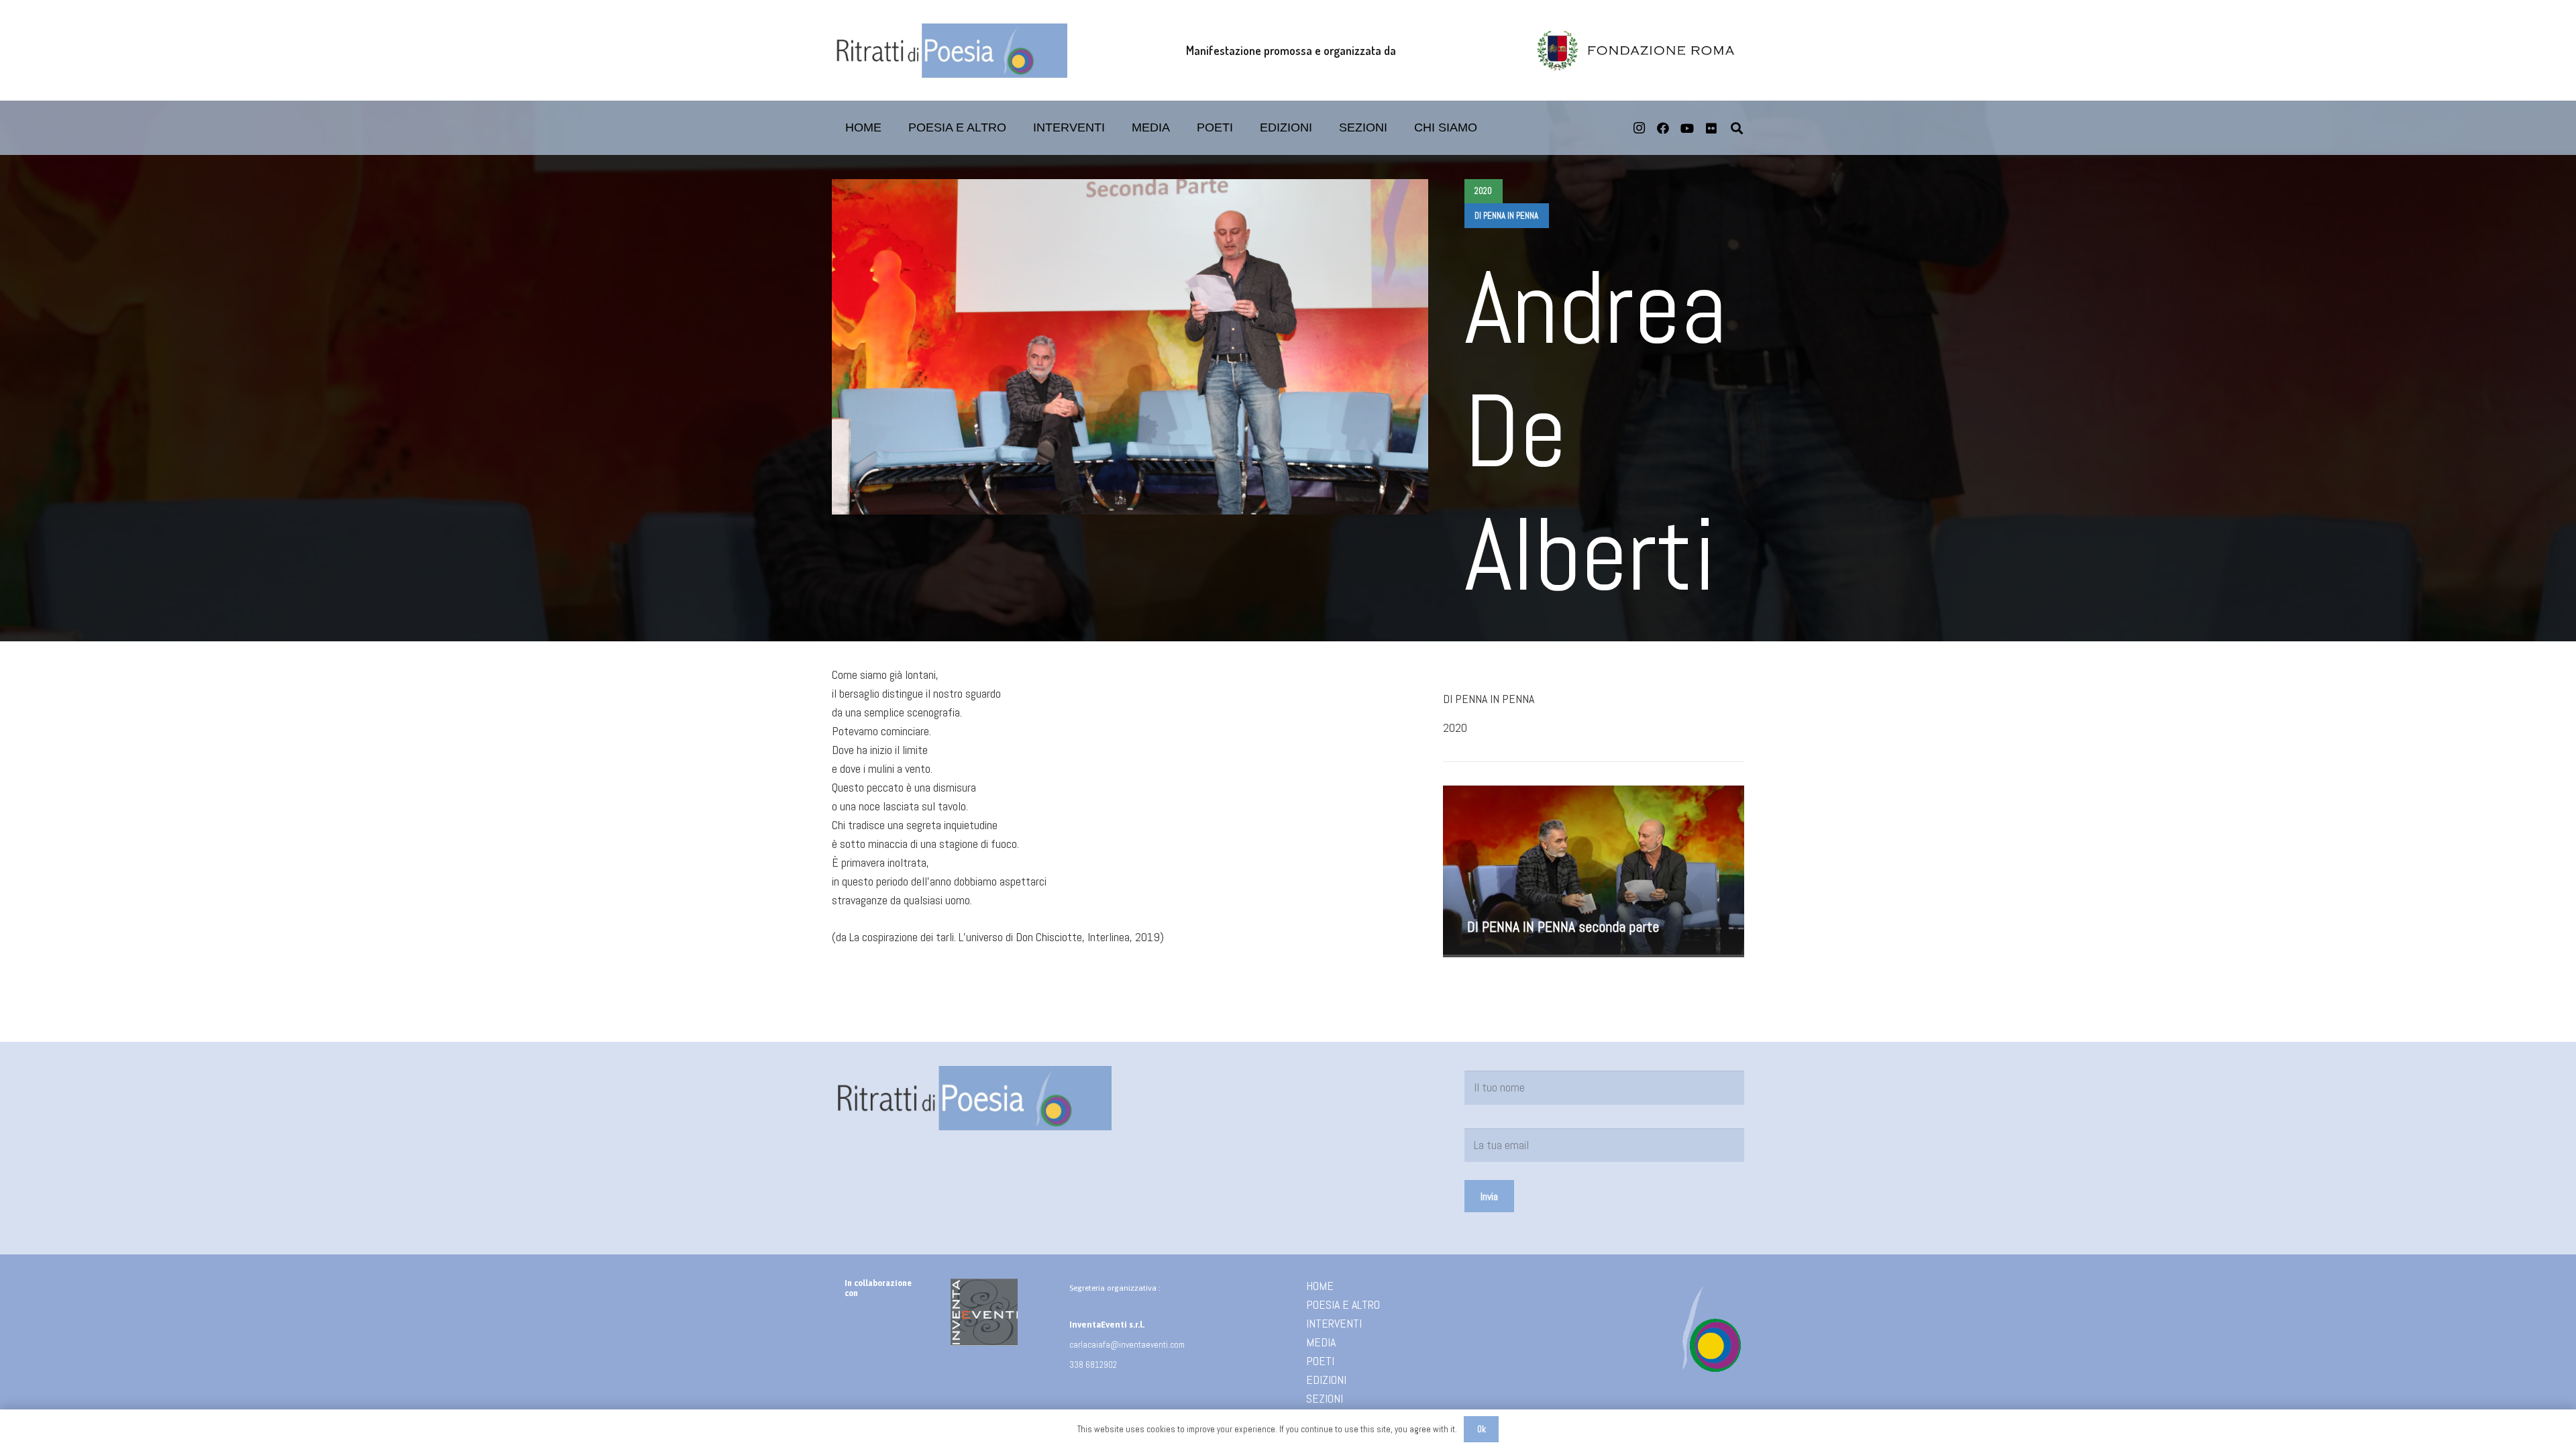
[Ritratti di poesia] (950, 51)
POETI (1320, 1361)
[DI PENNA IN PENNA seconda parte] (1594, 871)
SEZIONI (1325, 1398)
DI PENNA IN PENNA (1489, 699)
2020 (1455, 728)
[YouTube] (1687, 128)
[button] (1244, 128)
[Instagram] (1639, 128)
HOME (1320, 1286)
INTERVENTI (1334, 1323)
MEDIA (1321, 1342)
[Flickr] (1711, 128)
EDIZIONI (1326, 1380)
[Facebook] (1663, 128)
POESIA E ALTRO (1343, 1304)
